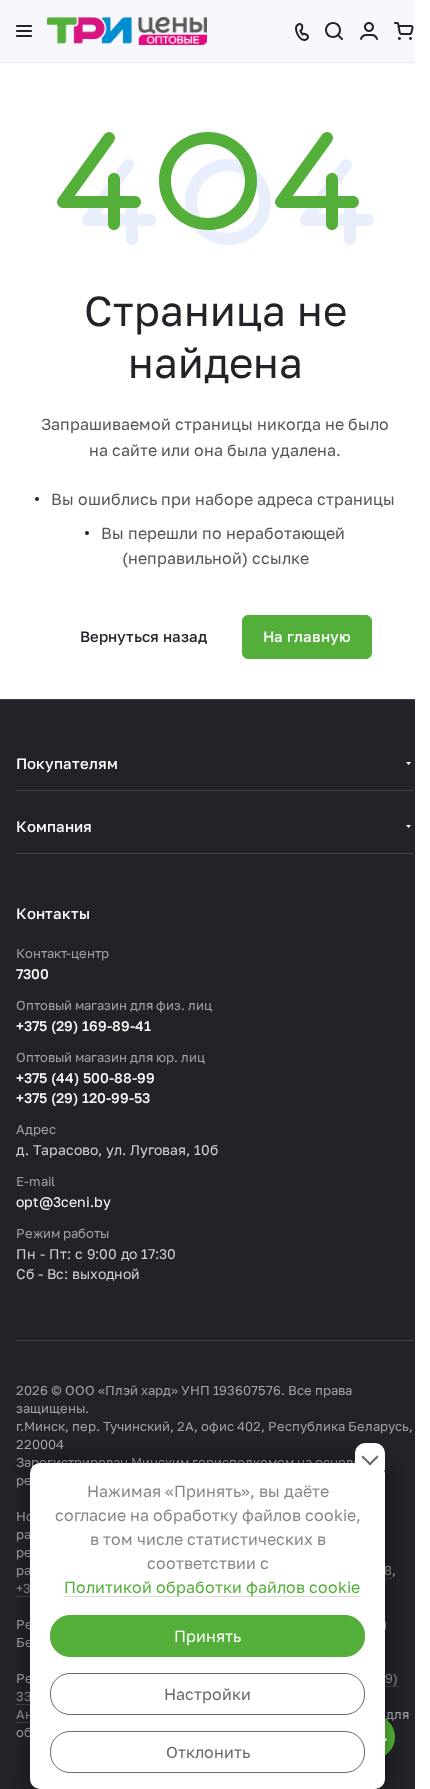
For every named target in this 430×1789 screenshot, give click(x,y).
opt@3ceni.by (63, 1201)
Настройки (207, 1694)
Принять (207, 1636)
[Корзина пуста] (404, 31)
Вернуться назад (143, 636)
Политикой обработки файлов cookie (212, 1587)
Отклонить (208, 1752)
